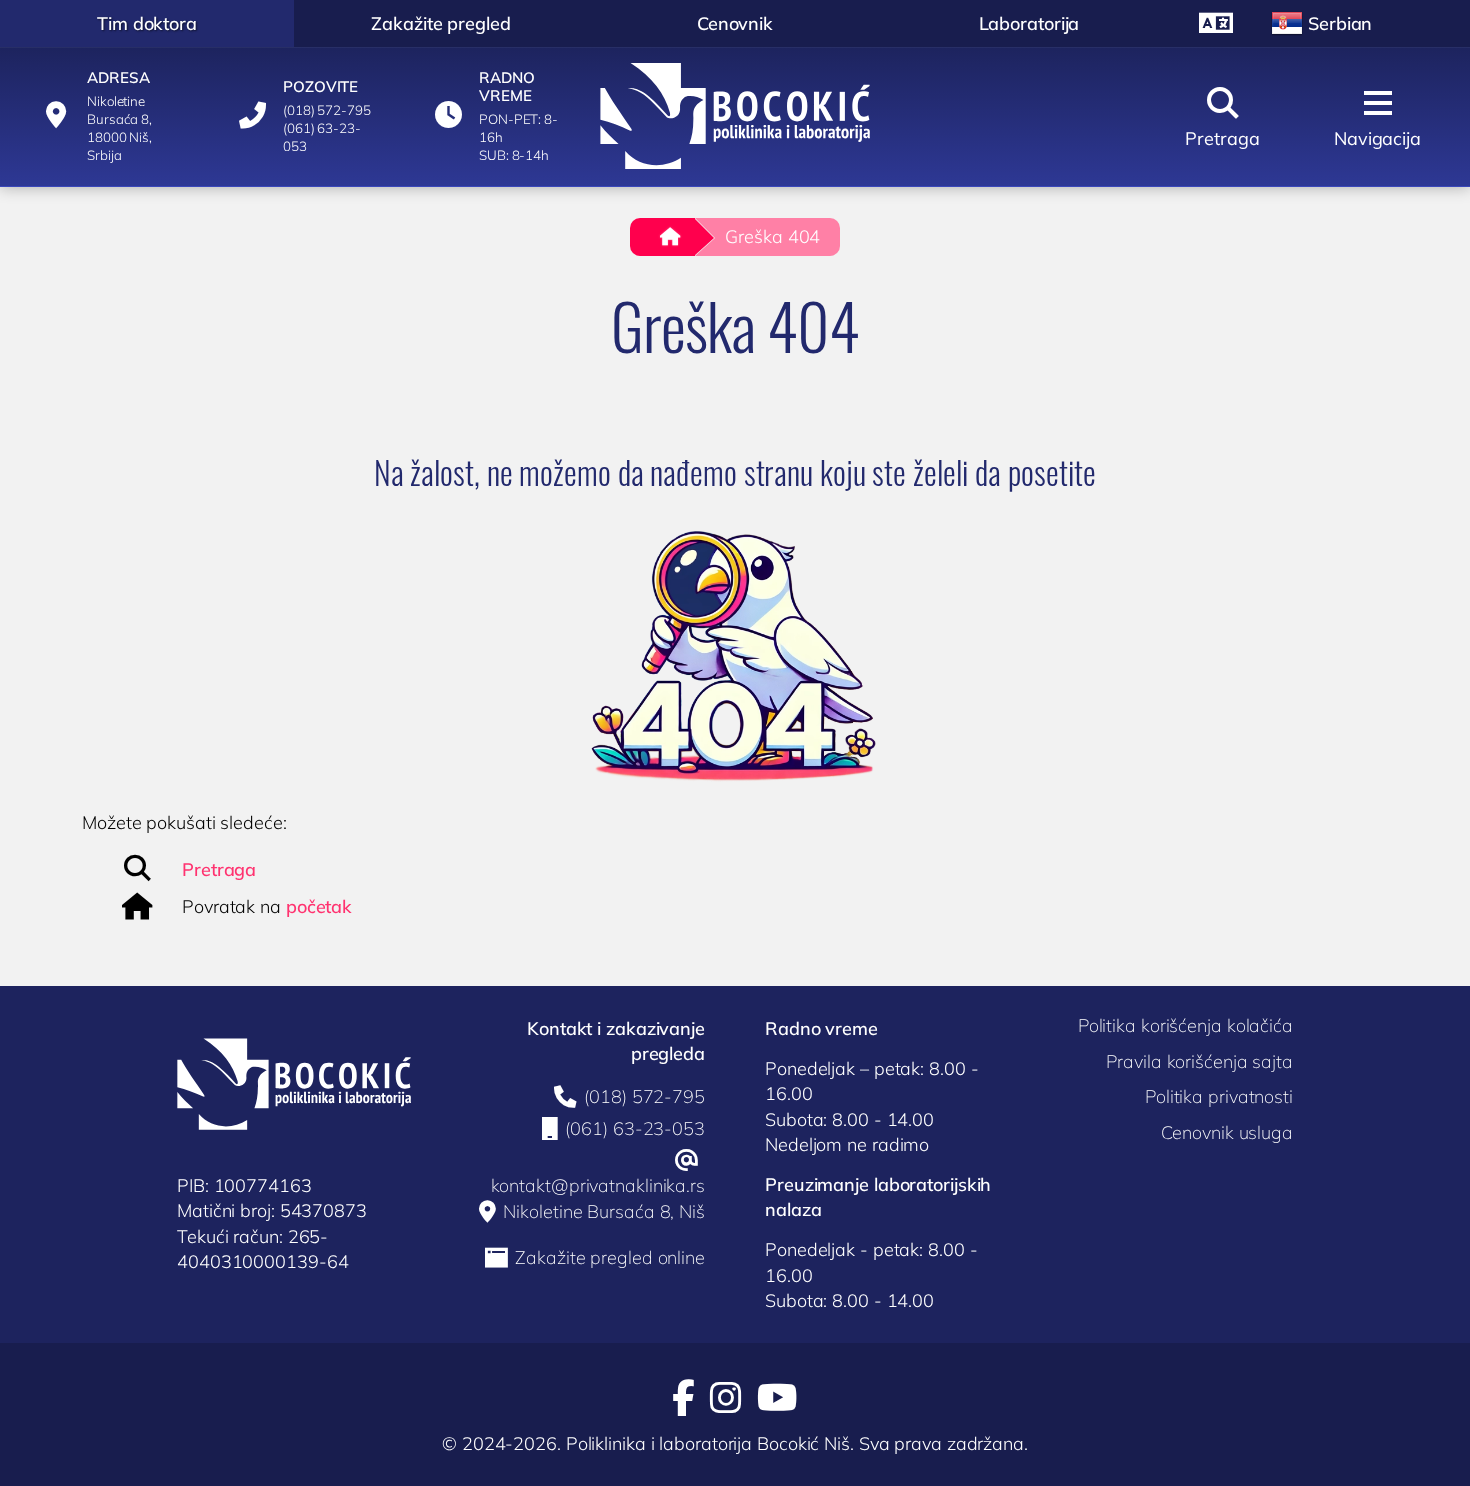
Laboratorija (1029, 23)
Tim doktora (147, 23)
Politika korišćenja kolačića (1185, 1025)
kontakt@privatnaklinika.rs (598, 1186)
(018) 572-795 (644, 1097)
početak (319, 906)
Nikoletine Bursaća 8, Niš (604, 1212)
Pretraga (219, 869)
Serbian (1340, 23)
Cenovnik (735, 23)
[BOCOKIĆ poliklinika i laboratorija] (735, 116)
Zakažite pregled (440, 23)
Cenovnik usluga (1227, 1132)
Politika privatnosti (1219, 1096)
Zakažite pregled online (610, 1258)
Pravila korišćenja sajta (1199, 1061)
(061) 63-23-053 (635, 1129)
